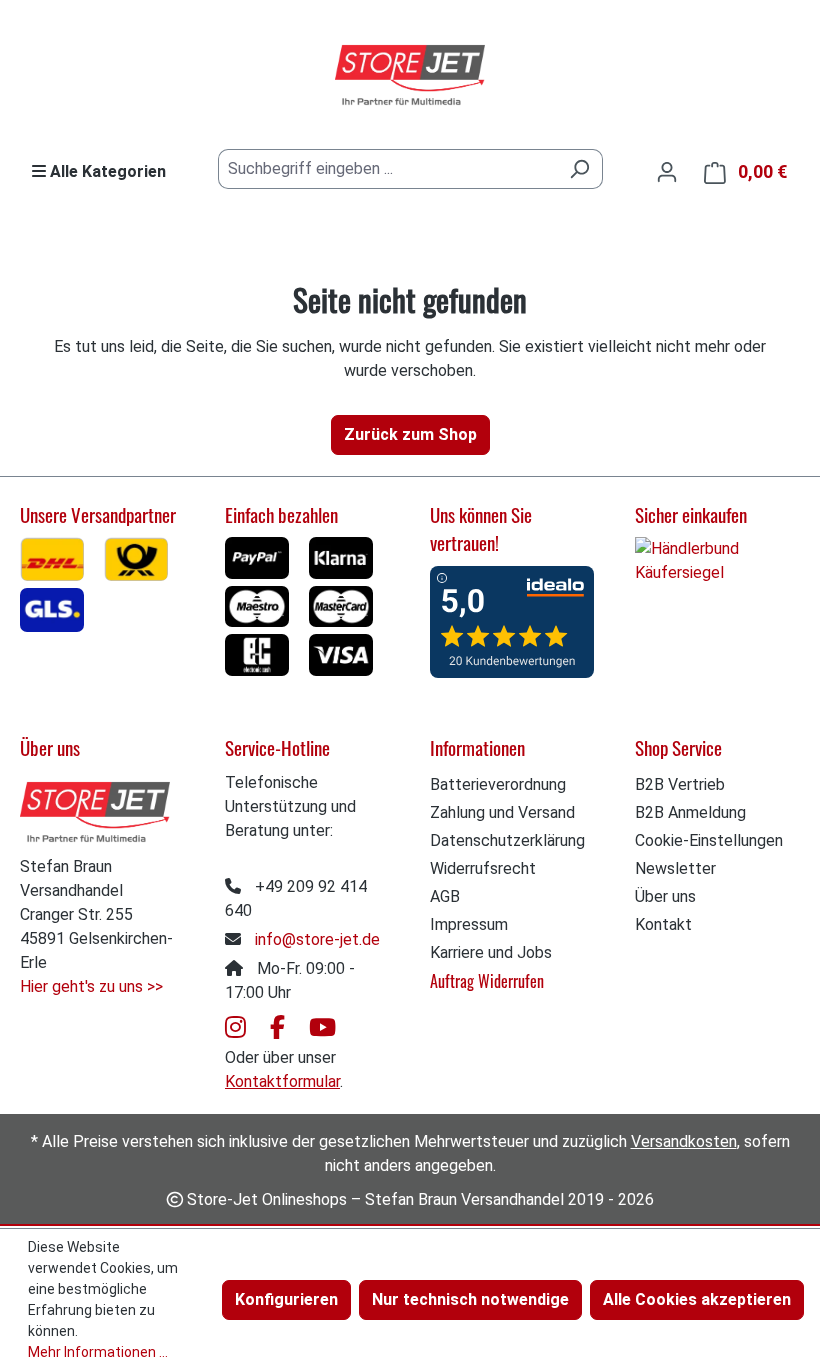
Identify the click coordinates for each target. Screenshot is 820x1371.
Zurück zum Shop (410, 434)
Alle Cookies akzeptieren (697, 1299)
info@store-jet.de (317, 939)
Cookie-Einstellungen (709, 840)
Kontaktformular (282, 1081)
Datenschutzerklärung (507, 840)
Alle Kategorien (106, 171)
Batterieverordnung (498, 784)
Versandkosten (684, 1141)
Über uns (665, 896)
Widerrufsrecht (483, 868)
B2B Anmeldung (690, 812)
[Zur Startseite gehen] (410, 76)
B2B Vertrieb (680, 784)
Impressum (469, 924)
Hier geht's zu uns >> (91, 986)
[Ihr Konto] (667, 172)
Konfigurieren (286, 1299)
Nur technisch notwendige (470, 1299)
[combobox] (387, 169)
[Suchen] (579, 169)
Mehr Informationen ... (98, 1352)
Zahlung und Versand (502, 812)
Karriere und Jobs (491, 952)
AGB (445, 896)
